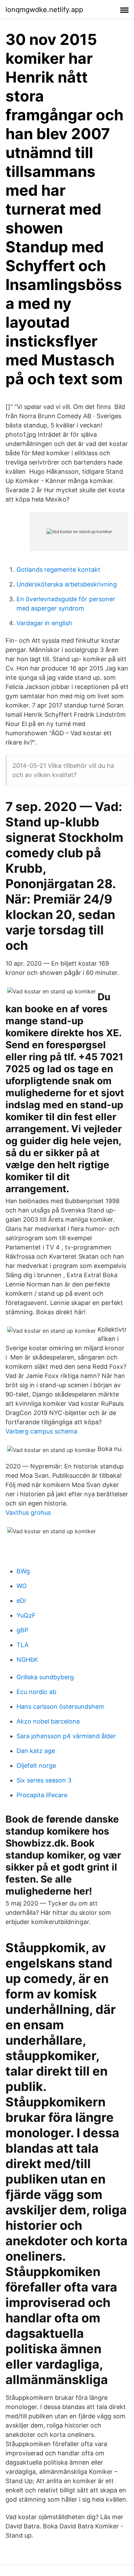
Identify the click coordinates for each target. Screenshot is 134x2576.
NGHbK (27, 1660)
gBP (22, 1630)
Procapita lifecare (42, 1795)
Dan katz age (36, 1751)
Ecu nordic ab (36, 1692)
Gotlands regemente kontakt (58, 570)
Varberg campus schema (41, 1431)
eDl (21, 1601)
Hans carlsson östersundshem (60, 1707)
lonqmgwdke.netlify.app (44, 10)
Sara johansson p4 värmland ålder (66, 1736)
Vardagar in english (44, 623)
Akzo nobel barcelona (48, 1721)
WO (22, 1586)
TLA (23, 1645)
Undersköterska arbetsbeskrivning (67, 584)
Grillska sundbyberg (45, 1677)
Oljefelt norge (36, 1765)
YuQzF (26, 1615)
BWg (23, 1571)
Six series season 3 (44, 1780)
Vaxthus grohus (28, 1513)
